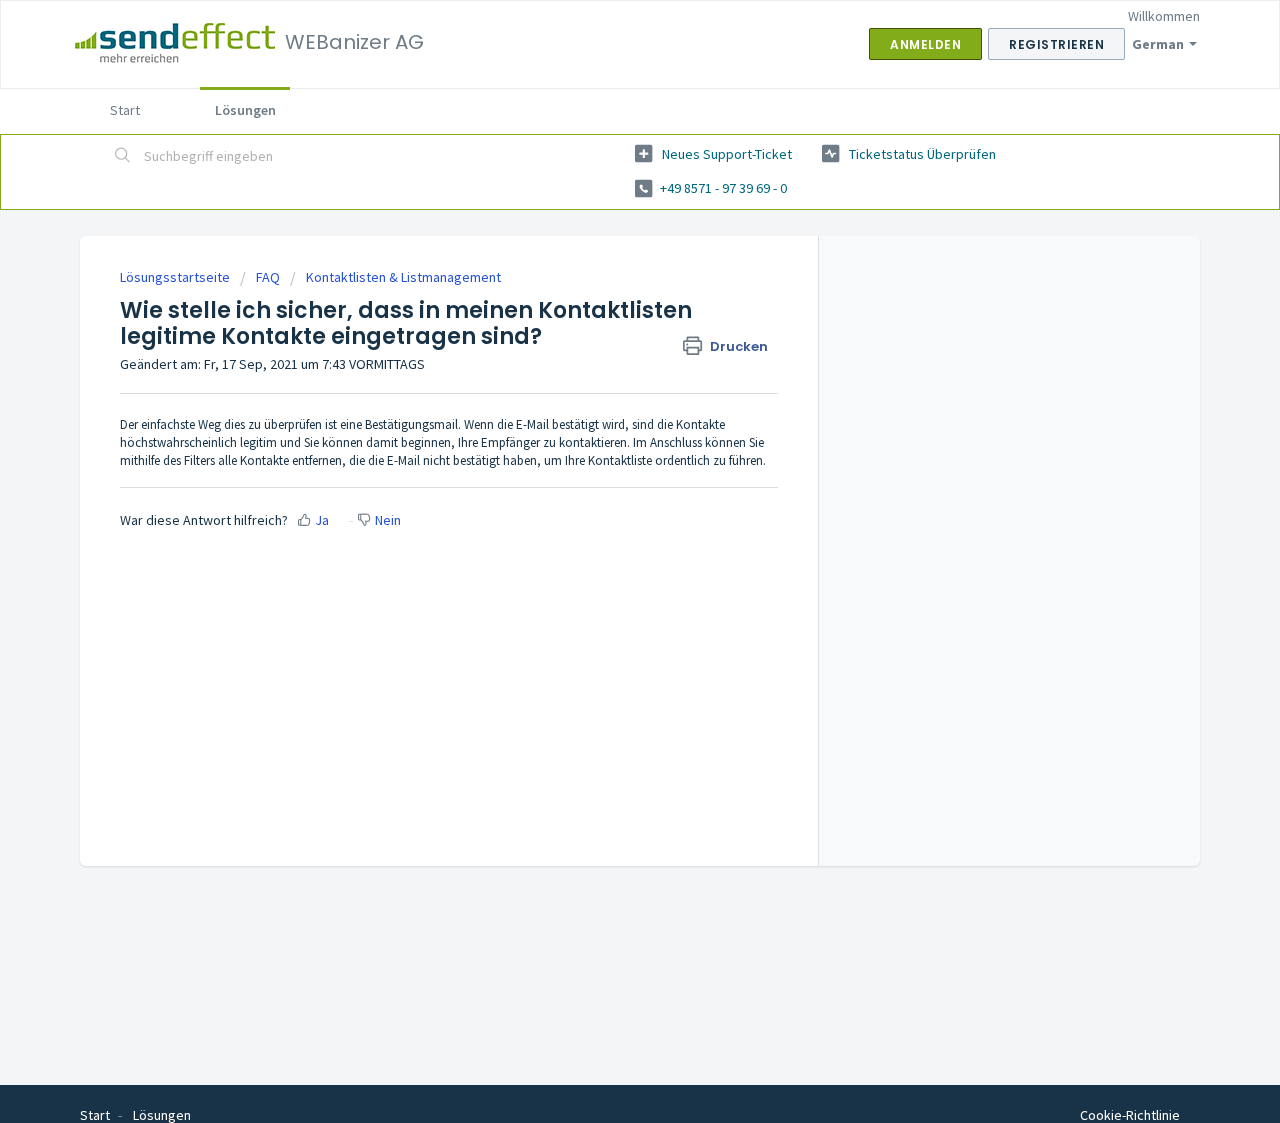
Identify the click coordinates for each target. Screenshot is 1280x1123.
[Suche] (123, 157)
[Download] (603, 299)
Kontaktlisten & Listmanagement (403, 277)
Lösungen (245, 110)
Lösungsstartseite (176, 277)
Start (125, 110)
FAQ (268, 277)
